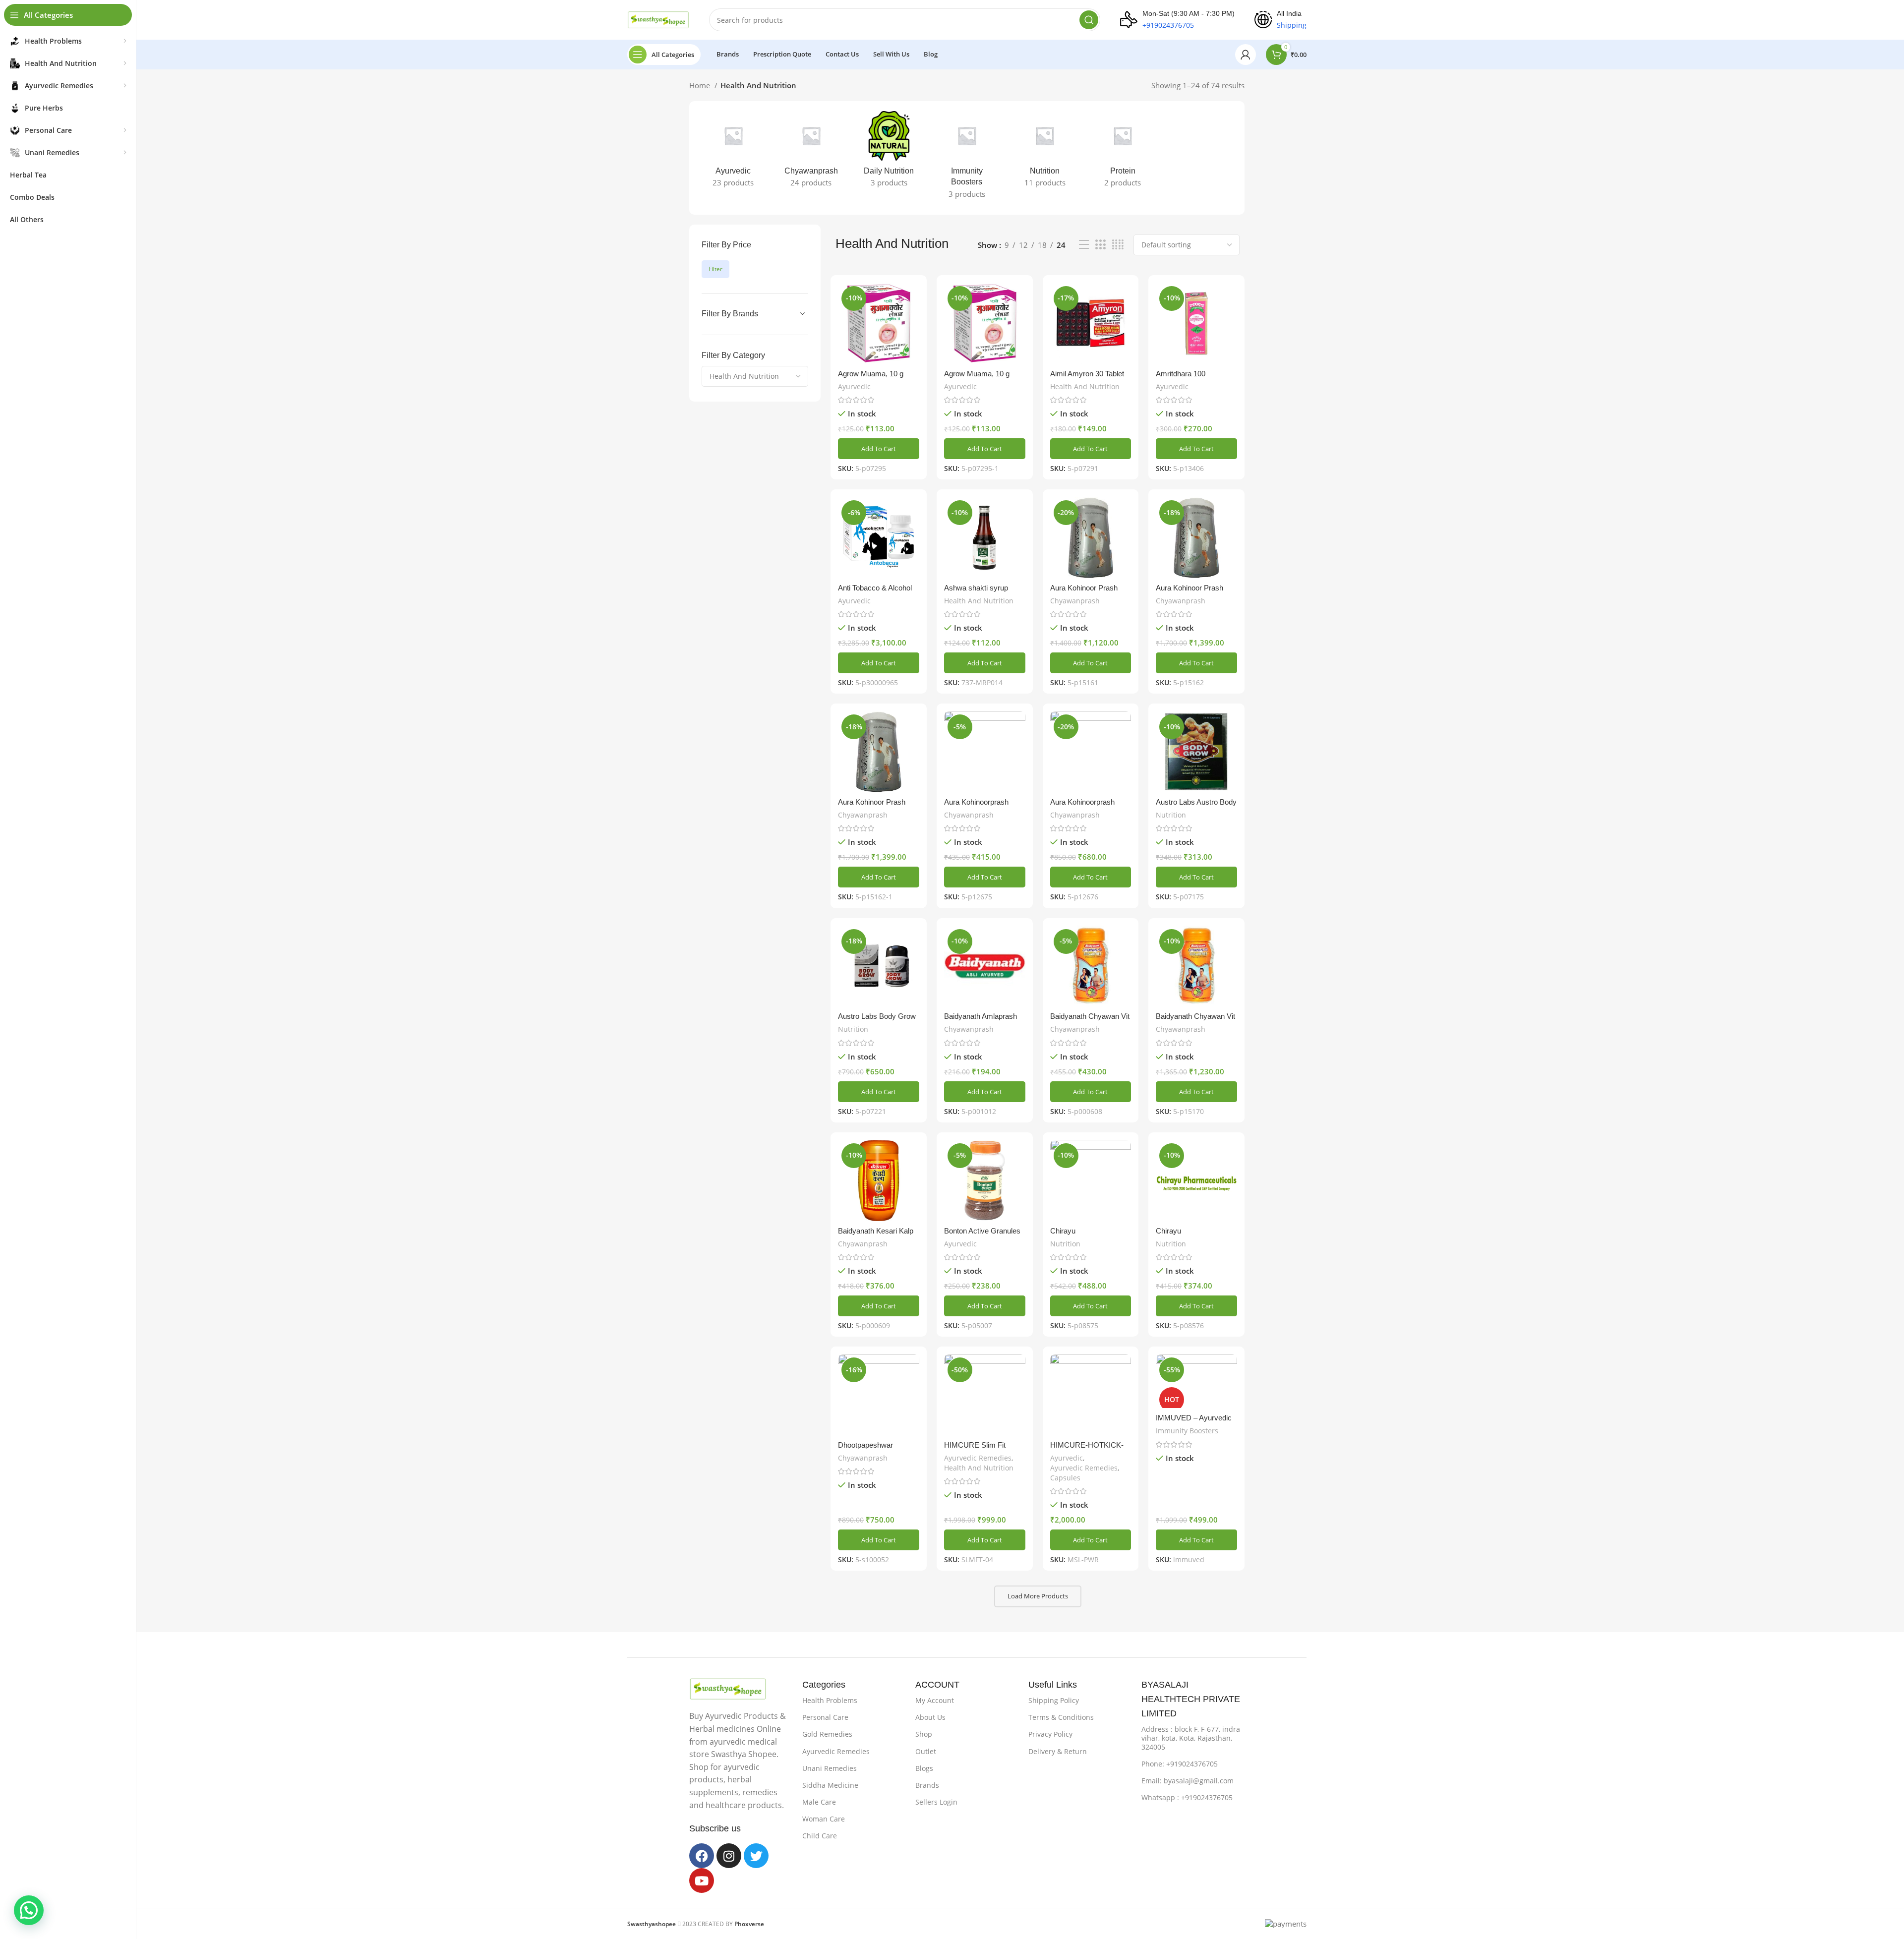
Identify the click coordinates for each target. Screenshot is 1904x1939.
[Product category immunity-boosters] (967, 158)
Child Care (820, 1836)
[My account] (1246, 55)
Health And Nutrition (1085, 386)
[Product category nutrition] (1045, 152)
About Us (930, 1717)
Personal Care (825, 1717)
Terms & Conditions (1061, 1717)
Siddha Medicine (830, 1785)
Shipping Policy (1054, 1700)
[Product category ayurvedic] (733, 152)
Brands (927, 1785)
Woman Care (824, 1819)
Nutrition (1171, 815)
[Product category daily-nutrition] (889, 152)
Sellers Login (936, 1802)
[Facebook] (702, 1856)
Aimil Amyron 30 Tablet (1087, 374)
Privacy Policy (1050, 1734)
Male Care (819, 1802)
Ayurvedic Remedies (978, 1458)
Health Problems (830, 1700)
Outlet (926, 1751)
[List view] (1084, 245)
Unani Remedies (830, 1768)
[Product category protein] (1123, 152)
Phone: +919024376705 (1180, 1764)
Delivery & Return (1058, 1751)
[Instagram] (729, 1856)
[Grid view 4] (1118, 245)
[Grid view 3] (1100, 245)
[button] (879, 449)
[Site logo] (658, 19)
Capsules (1065, 1478)
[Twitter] (756, 1856)
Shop (924, 1734)
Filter (715, 269)
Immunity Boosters (1187, 1431)
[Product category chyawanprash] (811, 152)
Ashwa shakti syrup (976, 588)
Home (701, 85)
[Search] (1089, 20)
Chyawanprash (1075, 601)
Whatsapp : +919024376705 (1187, 1797)
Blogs (924, 1768)
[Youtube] (702, 1880)
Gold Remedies (827, 1734)
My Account (935, 1700)
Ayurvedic (854, 386)
